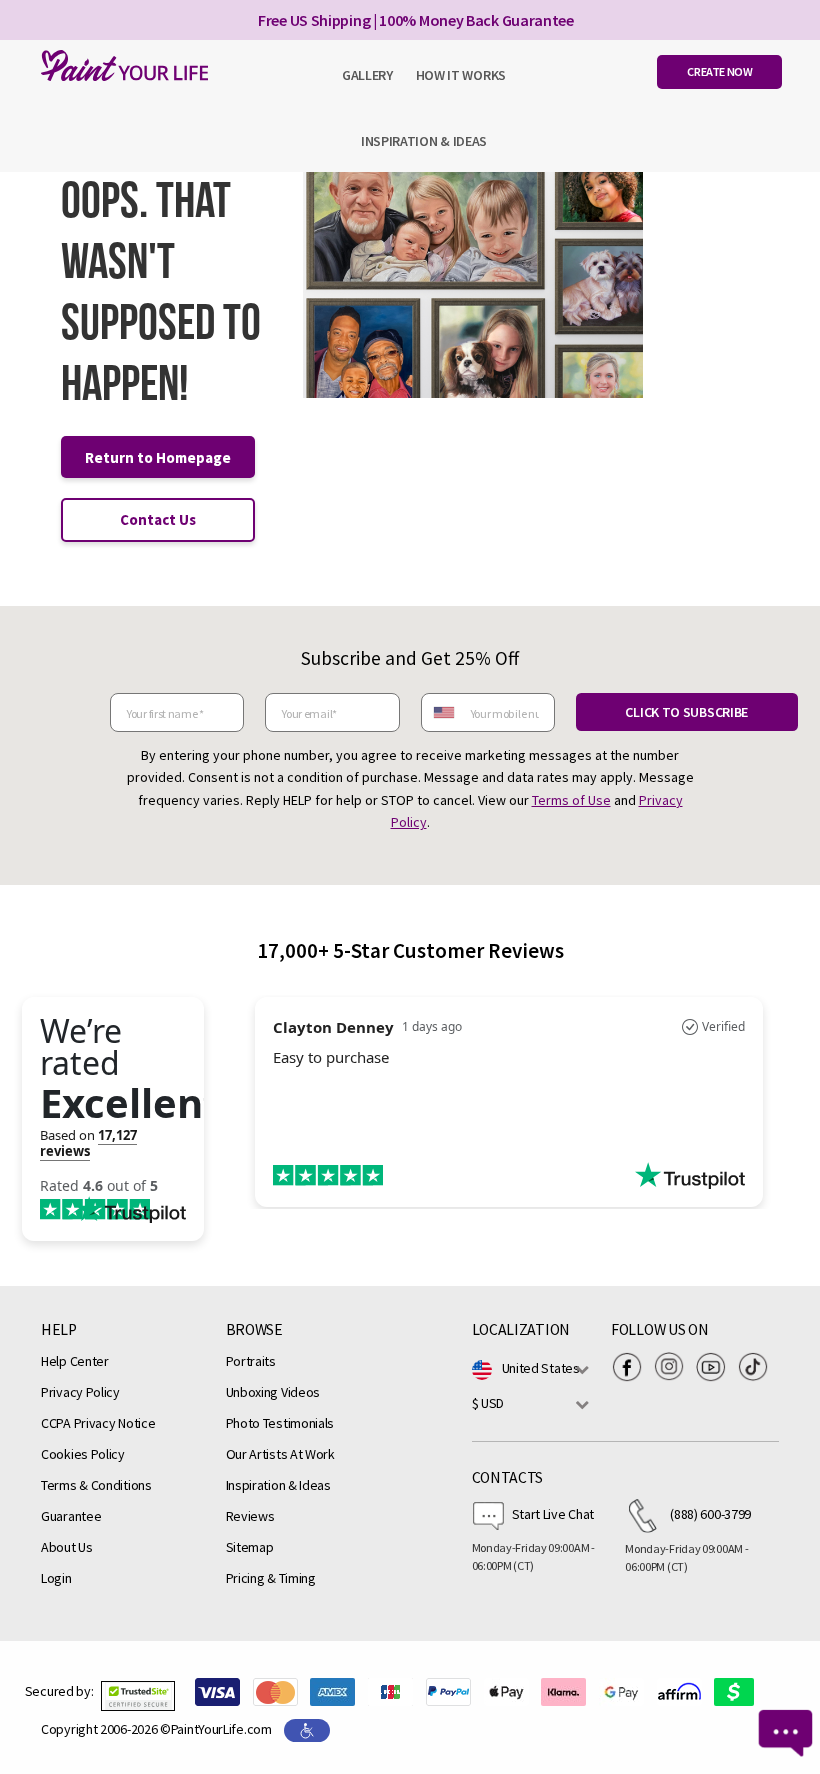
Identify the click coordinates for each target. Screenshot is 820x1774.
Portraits (251, 1361)
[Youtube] (716, 1367)
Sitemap (250, 1547)
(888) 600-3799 (710, 1514)
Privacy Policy (80, 1392)
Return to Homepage (158, 457)
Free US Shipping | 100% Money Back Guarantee (416, 20)
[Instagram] (674, 1367)
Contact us (158, 519)
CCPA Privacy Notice (98, 1423)
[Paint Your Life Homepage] (120, 65)
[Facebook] (632, 1367)
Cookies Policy (83, 1454)
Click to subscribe (686, 712)
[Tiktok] (758, 1367)
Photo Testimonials (280, 1423)
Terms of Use (571, 800)
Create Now (719, 71)
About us (67, 1547)
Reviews (250, 1516)
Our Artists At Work (280, 1454)
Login (56, 1578)
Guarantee (71, 1516)
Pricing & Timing (271, 1578)
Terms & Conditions (96, 1485)
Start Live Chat (553, 1514)
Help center (75, 1361)
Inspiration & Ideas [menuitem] (424, 141)
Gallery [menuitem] (367, 75)
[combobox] (443, 712)
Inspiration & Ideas (278, 1485)
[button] (138, 1696)
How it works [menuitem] (461, 75)
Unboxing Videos (273, 1392)
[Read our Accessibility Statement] (307, 1729)
